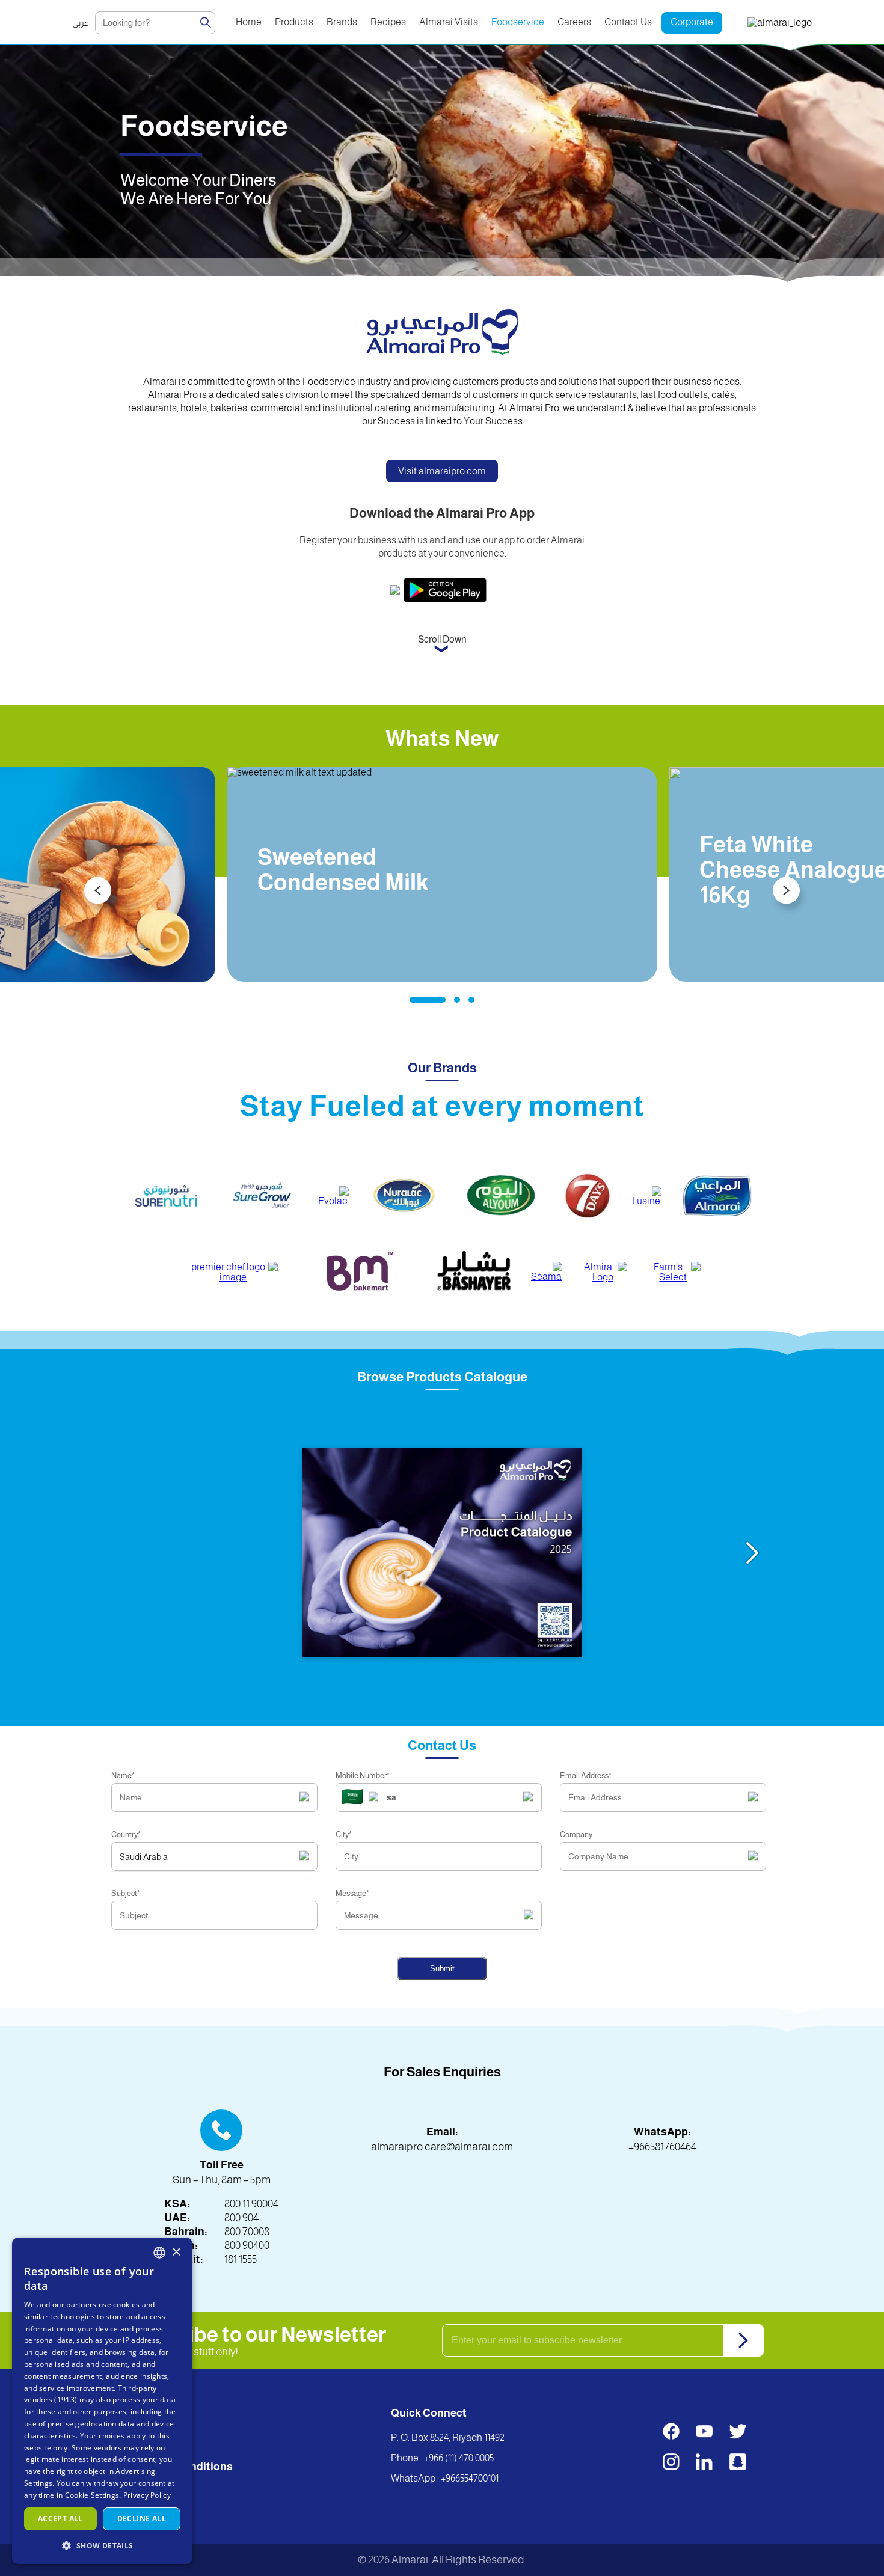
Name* (123, 1776)
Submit (442, 1969)
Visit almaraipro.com (442, 471)
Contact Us (628, 22)
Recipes (388, 22)
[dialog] (102, 2401)
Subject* (126, 1893)
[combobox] (159, 2253)
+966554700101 (470, 2478)
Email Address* (586, 1776)
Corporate (692, 22)
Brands (342, 22)
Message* (352, 1893)
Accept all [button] (60, 2519)
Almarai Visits (449, 22)
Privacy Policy (147, 2495)
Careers (574, 22)
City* (344, 1834)
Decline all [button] (142, 2519)
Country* (126, 1834)
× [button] (176, 2252)
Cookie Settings (92, 2495)
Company (576, 1834)
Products (294, 22)
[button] (102, 2545)
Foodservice (518, 22)
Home (249, 22)
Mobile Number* (363, 1776)
